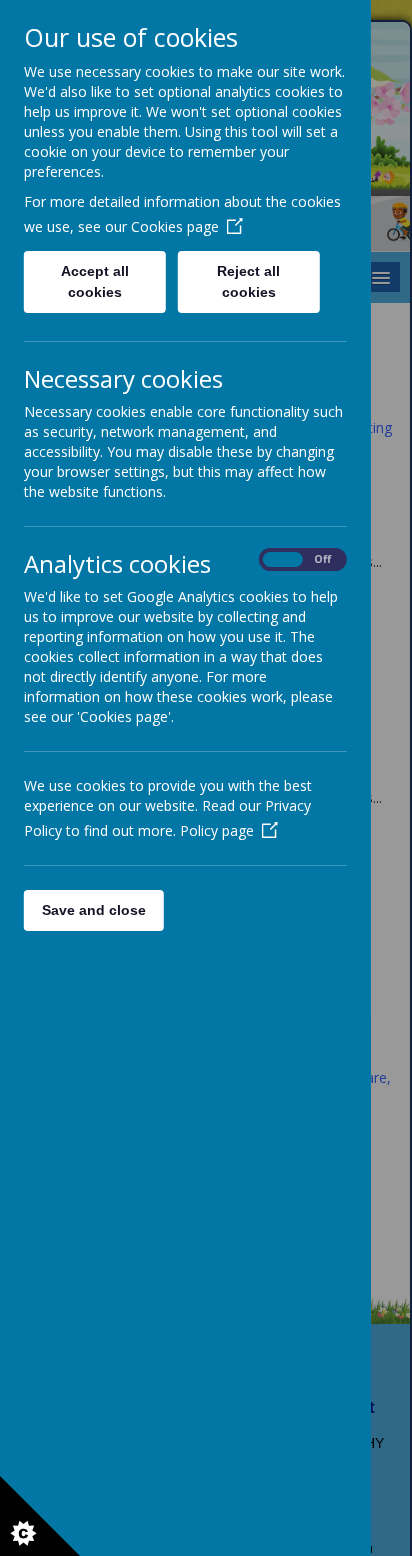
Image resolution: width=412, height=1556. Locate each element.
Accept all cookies (95, 281)
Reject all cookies (249, 281)
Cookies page (175, 226)
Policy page (217, 830)
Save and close (94, 910)
